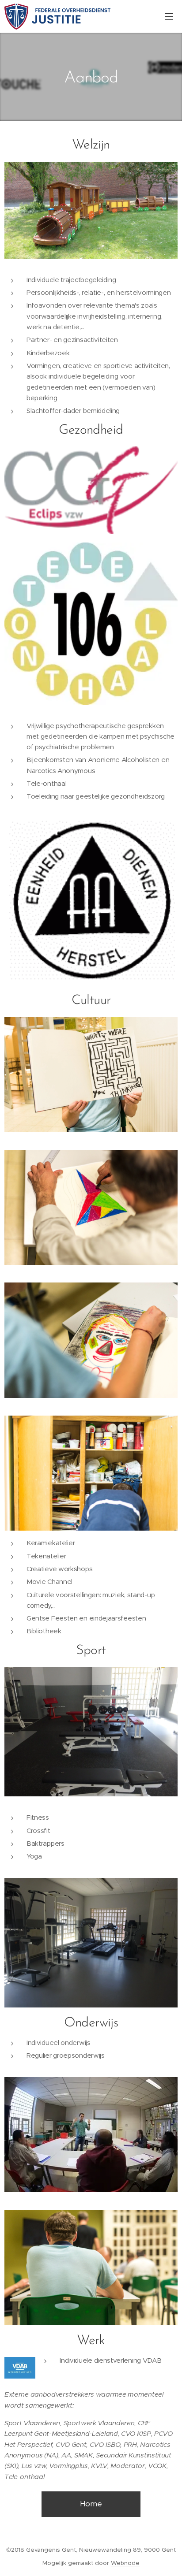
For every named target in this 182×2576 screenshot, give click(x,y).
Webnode (125, 2563)
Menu (169, 16)
